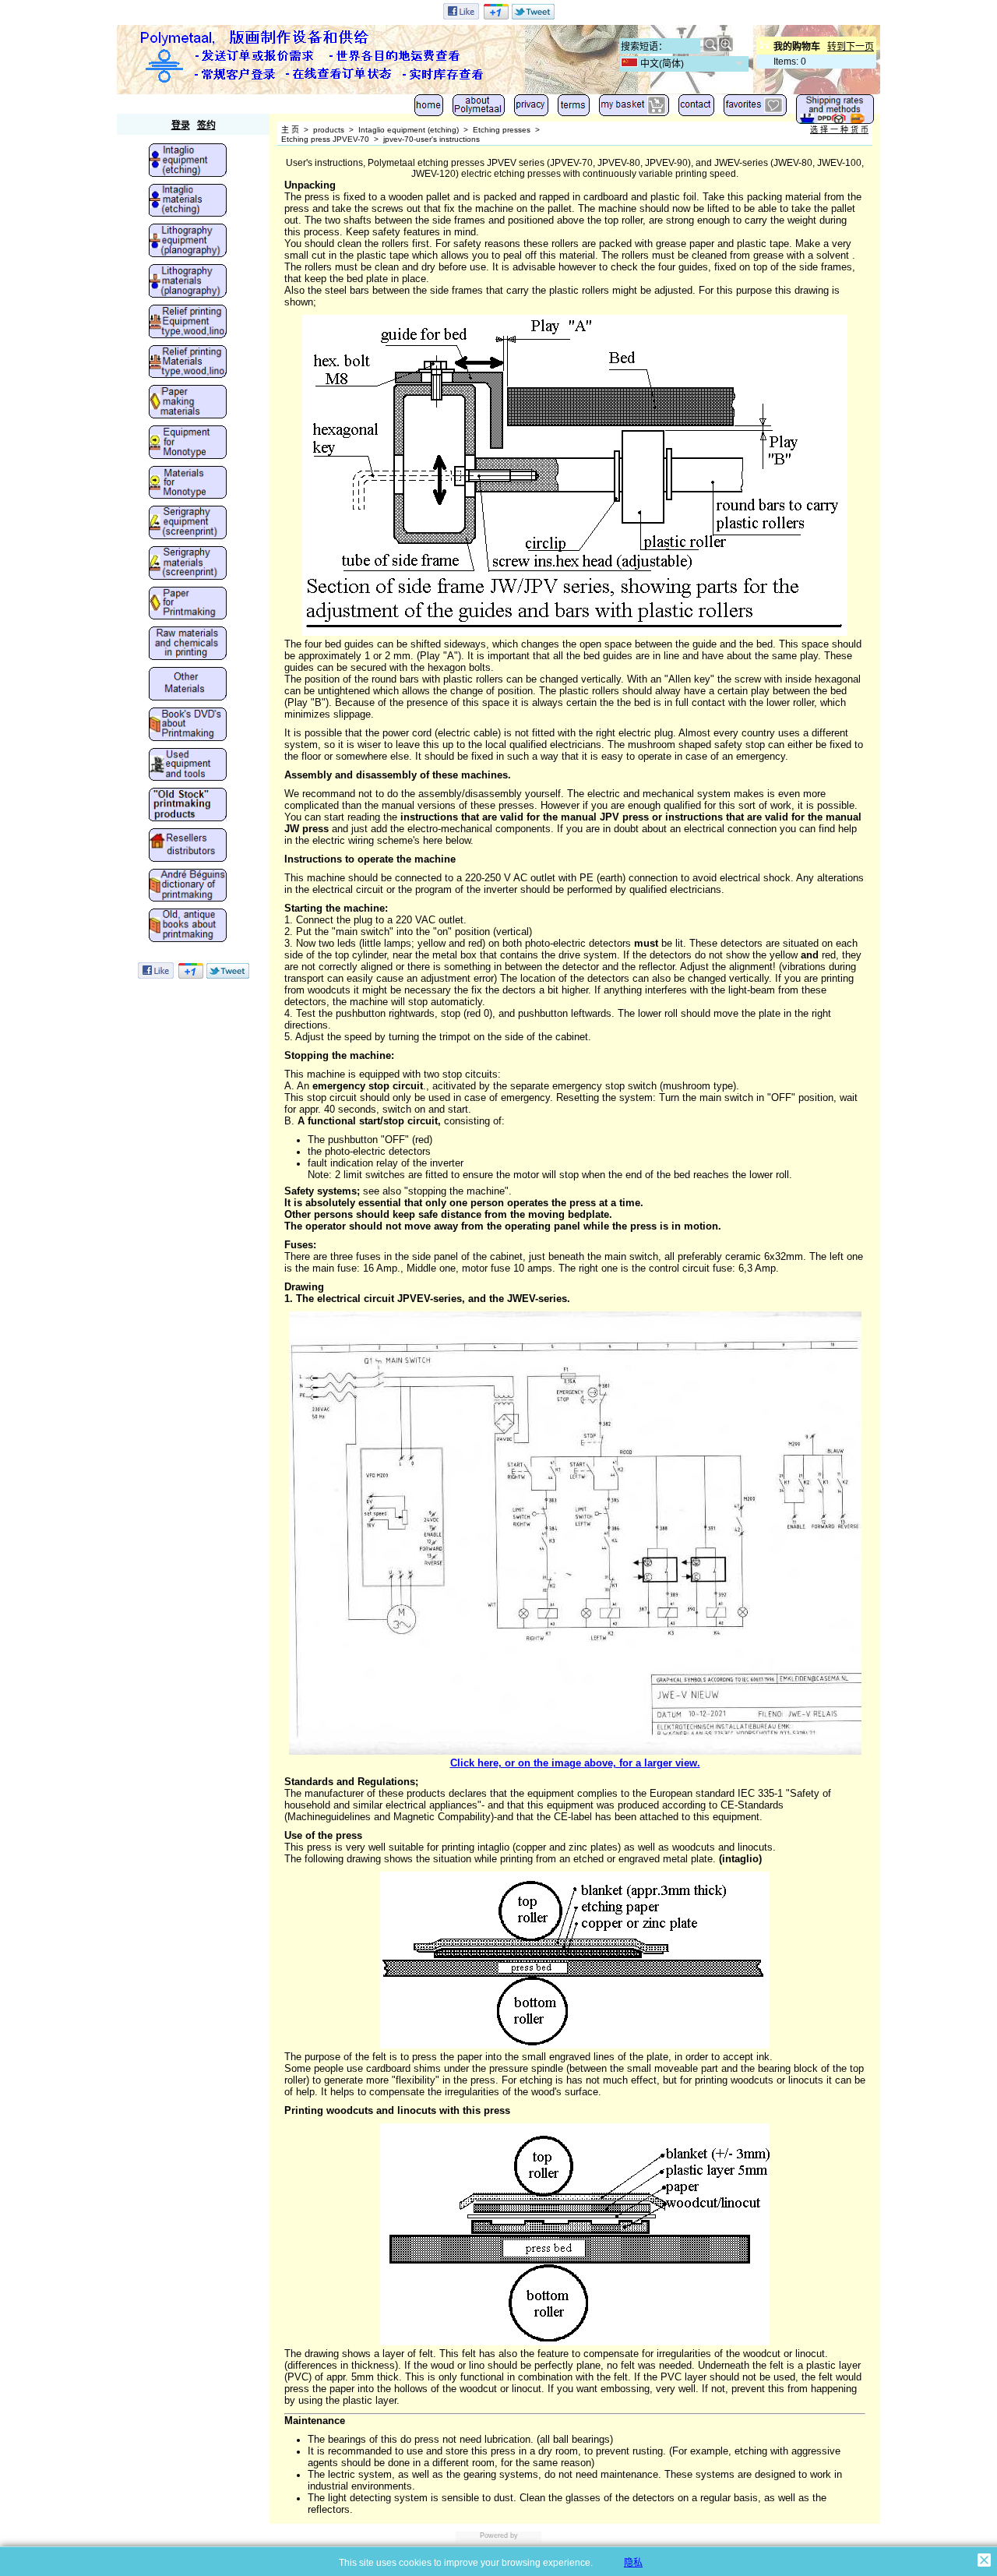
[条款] (574, 109)
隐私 (633, 2563)
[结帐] (634, 109)
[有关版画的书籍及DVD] (188, 725)
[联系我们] (696, 109)
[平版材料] (188, 282)
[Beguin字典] (188, 887)
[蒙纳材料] (188, 484)
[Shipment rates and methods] (835, 113)
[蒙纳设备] (188, 443)
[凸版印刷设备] (188, 323)
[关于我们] (479, 109)
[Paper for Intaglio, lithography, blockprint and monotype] (188, 605)
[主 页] (429, 109)
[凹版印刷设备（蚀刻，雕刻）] (188, 161)
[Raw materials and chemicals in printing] (188, 644)
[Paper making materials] (188, 403)
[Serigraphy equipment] (188, 524)
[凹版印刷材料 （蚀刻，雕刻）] (188, 202)
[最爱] (755, 109)
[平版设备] (188, 242)
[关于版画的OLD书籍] (188, 926)
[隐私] (531, 109)
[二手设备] (188, 766)
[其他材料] (188, 685)
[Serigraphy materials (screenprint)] (188, 564)
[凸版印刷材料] (188, 363)
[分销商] (188, 846)
